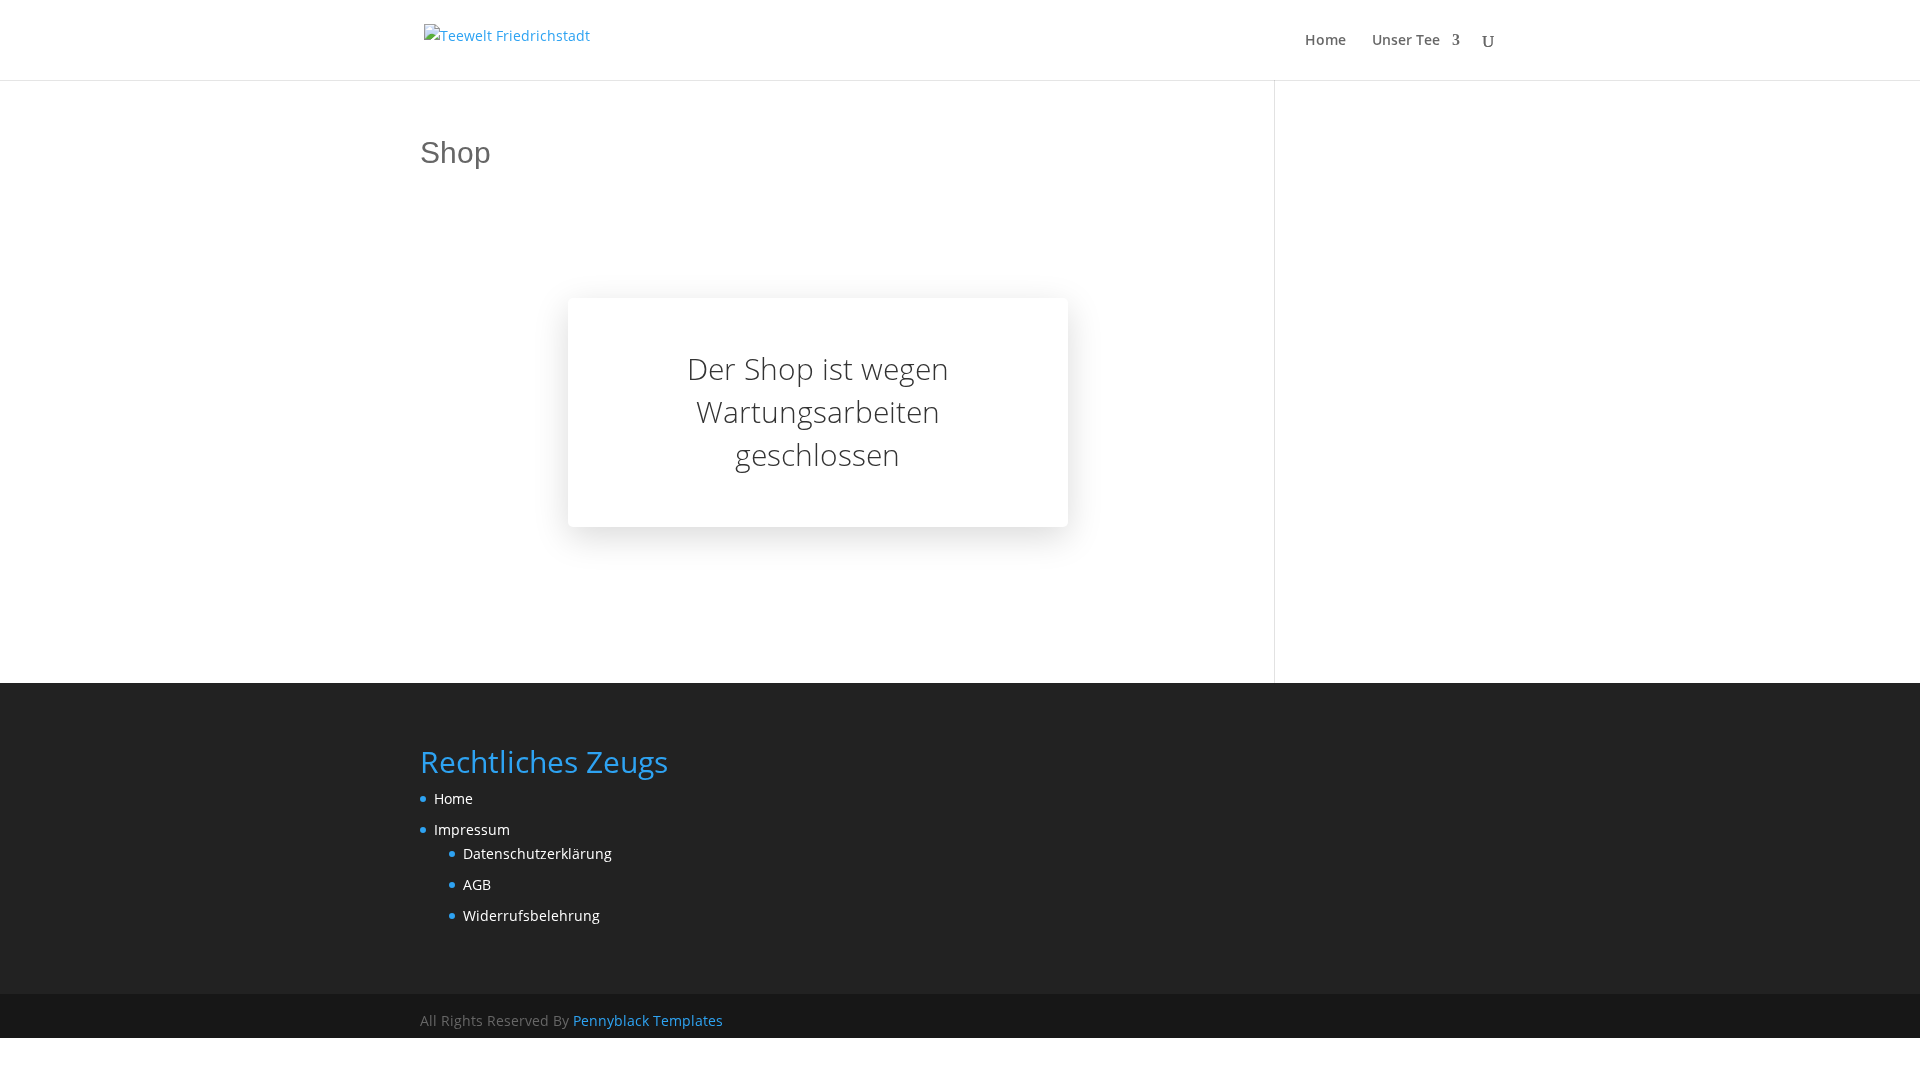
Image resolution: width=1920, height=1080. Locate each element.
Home (1325, 41)
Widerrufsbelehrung (531, 915)
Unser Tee (1406, 41)
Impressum (472, 829)
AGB (477, 884)
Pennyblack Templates (648, 1020)
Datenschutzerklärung (537, 853)
